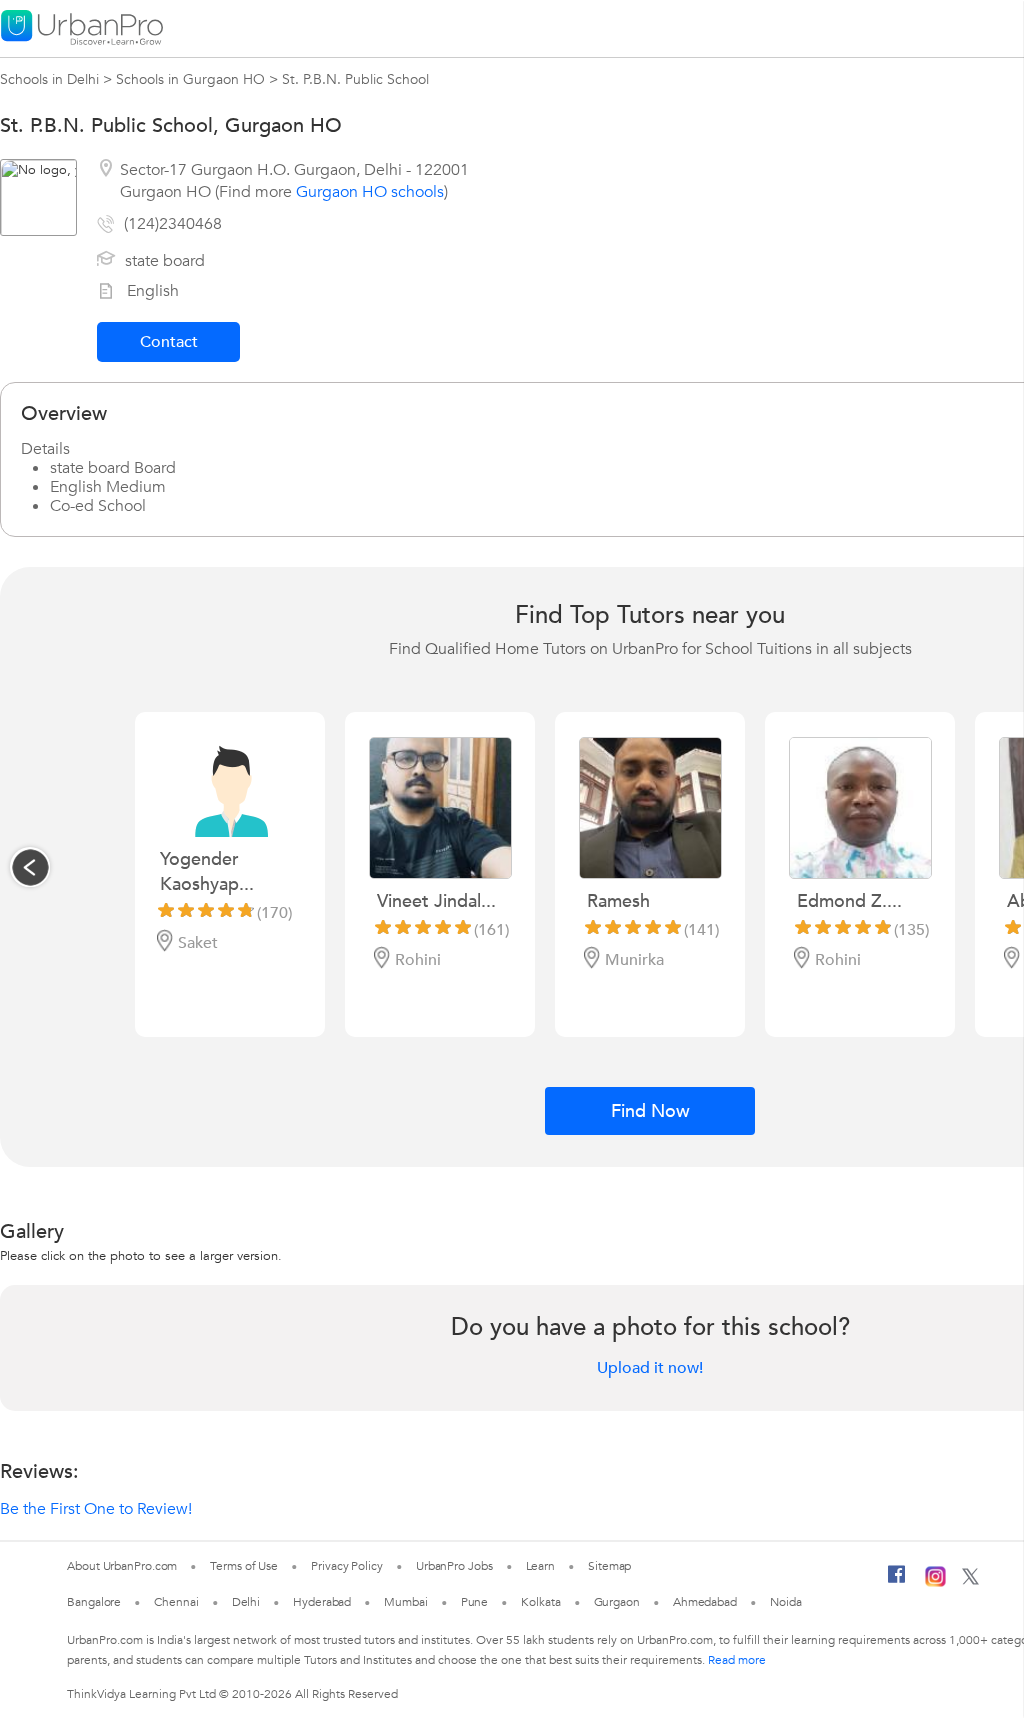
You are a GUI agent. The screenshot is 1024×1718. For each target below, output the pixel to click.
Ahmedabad (705, 1602)
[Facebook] (897, 1582)
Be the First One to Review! (96, 1509)
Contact (169, 342)
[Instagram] (935, 1583)
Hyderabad (322, 1602)
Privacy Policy (347, 1566)
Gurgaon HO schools (370, 192)
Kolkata (540, 1602)
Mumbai (405, 1602)
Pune (475, 1602)
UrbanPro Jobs (454, 1566)
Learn (541, 1566)
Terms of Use (244, 1566)
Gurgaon (617, 1602)
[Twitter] (970, 1581)
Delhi (246, 1602)
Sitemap (609, 1566)
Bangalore (94, 1602)
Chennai (176, 1602)
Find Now (650, 1111)
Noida (786, 1602)
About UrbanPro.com (122, 1566)
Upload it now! (650, 1368)
